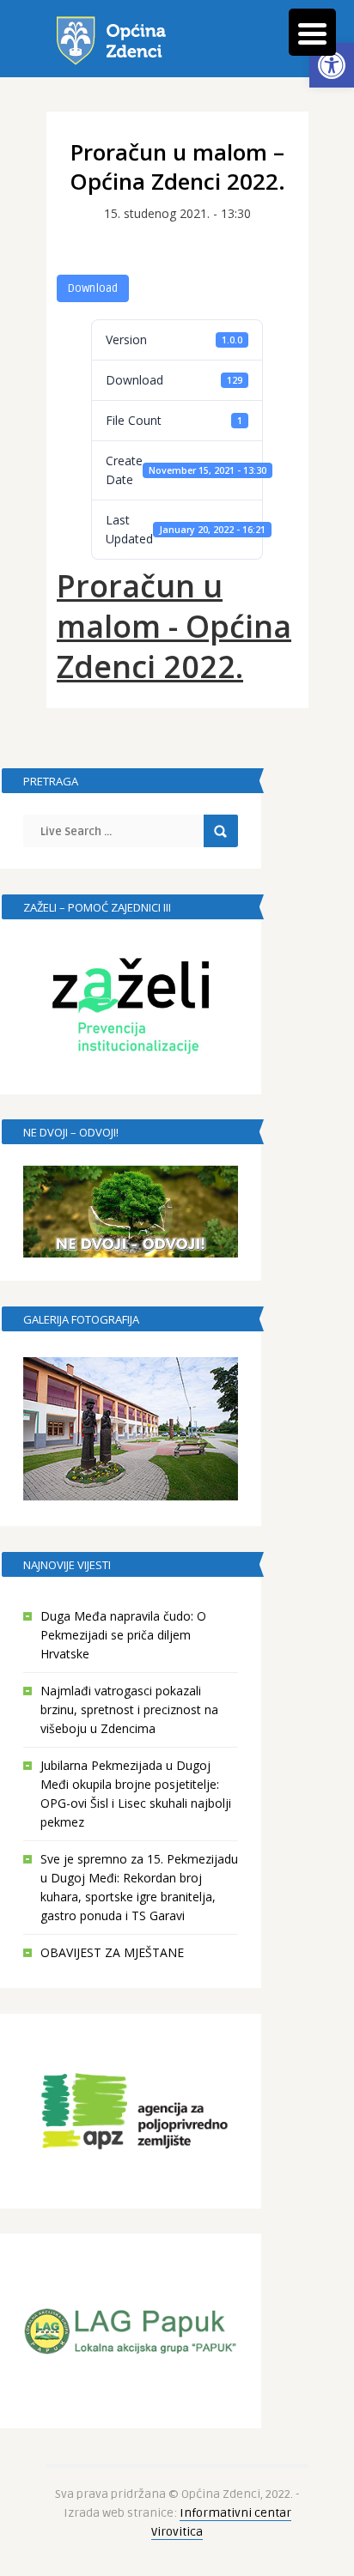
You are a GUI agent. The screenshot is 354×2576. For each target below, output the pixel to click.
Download (93, 288)
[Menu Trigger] (312, 32)
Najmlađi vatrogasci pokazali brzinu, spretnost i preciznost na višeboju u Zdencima (129, 1709)
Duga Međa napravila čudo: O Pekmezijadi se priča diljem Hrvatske (123, 1635)
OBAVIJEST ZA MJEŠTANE (112, 1952)
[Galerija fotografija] (131, 1429)
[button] (332, 65)
